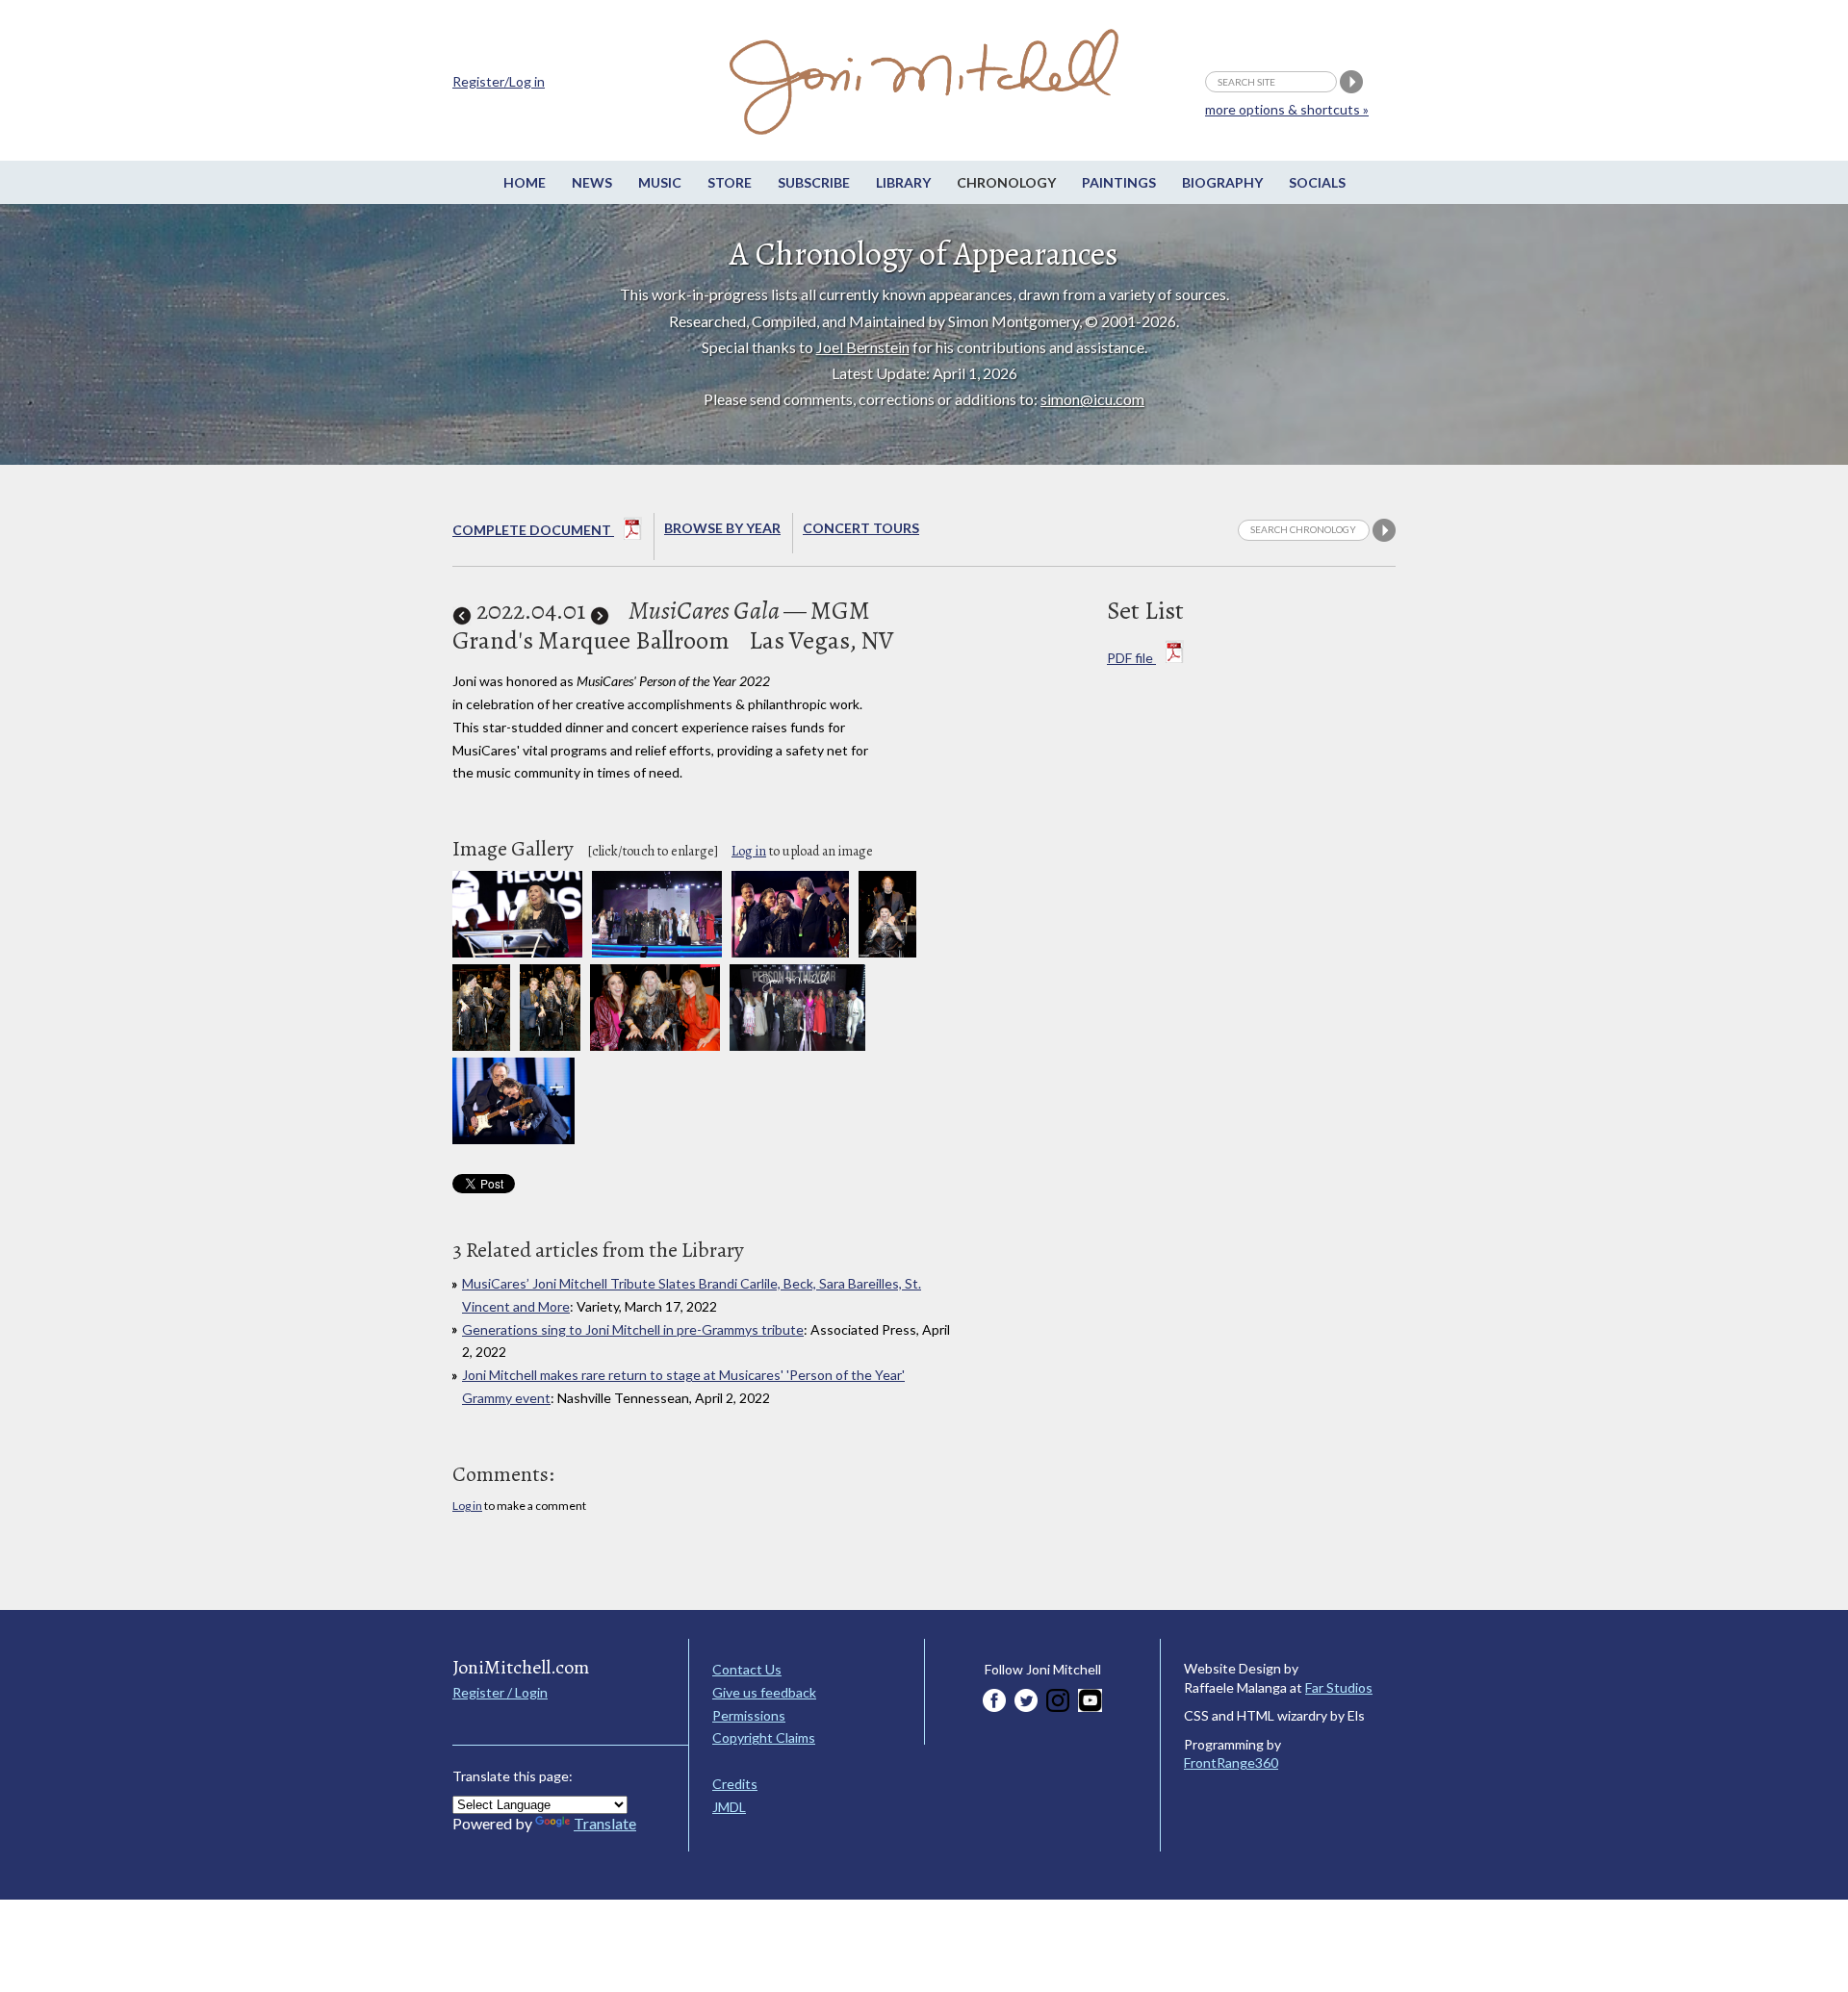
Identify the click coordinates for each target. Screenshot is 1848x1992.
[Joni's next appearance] (600, 611)
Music (660, 182)
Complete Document (533, 530)
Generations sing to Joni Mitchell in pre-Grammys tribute (633, 1329)
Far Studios (1339, 1687)
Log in (749, 851)
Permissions (749, 1715)
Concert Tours (861, 528)
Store (730, 182)
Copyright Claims (764, 1737)
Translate (605, 1823)
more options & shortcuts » (1287, 109)
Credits (735, 1784)
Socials (1317, 182)
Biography (1222, 182)
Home (525, 182)
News (592, 182)
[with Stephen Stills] (887, 952)
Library (903, 182)
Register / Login (500, 1692)
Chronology (1006, 182)
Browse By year (722, 528)
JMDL (729, 1807)
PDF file (1131, 658)
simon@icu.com (1092, 399)
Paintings (1119, 182)
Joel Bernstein (863, 347)
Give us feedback (764, 1692)
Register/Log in (499, 81)
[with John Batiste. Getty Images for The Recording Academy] (481, 1046)
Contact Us (747, 1669)
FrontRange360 (1231, 1762)
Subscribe (814, 182)
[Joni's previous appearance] (462, 611)
